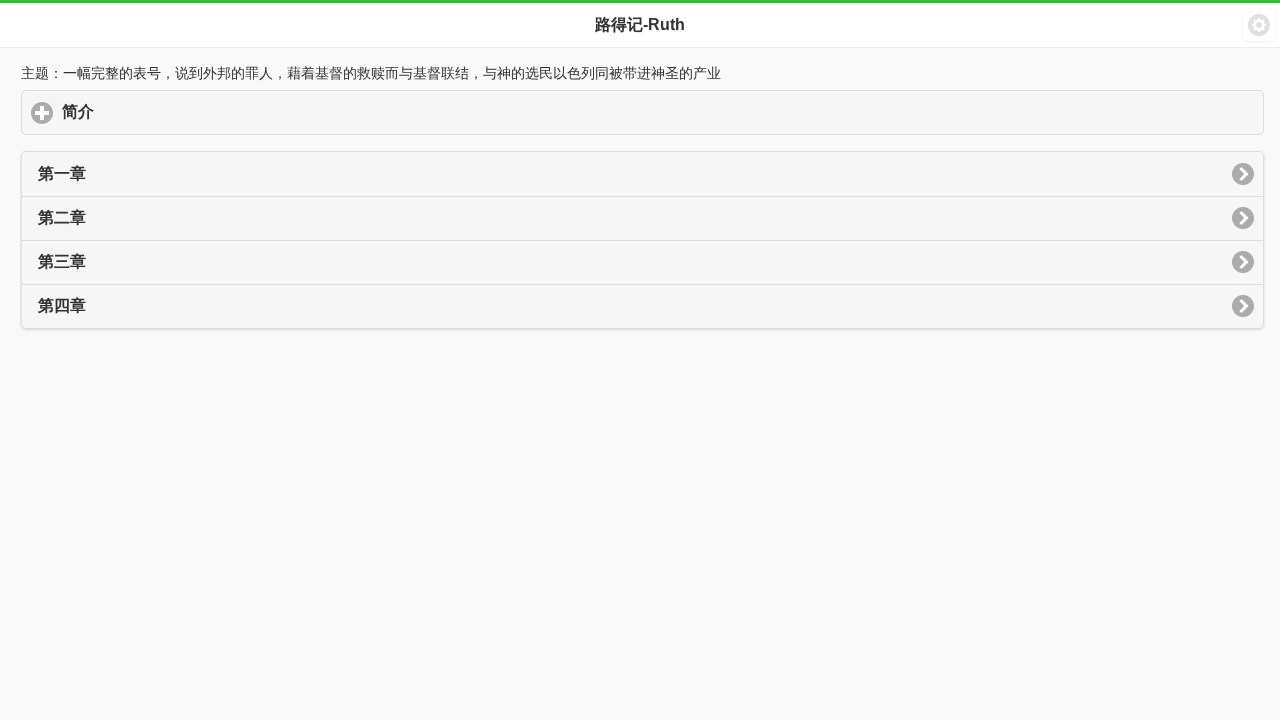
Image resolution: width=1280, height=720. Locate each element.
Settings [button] (1259, 25)
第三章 (62, 261)
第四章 (62, 305)
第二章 (62, 217)
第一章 (62, 173)
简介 (171, 111)
